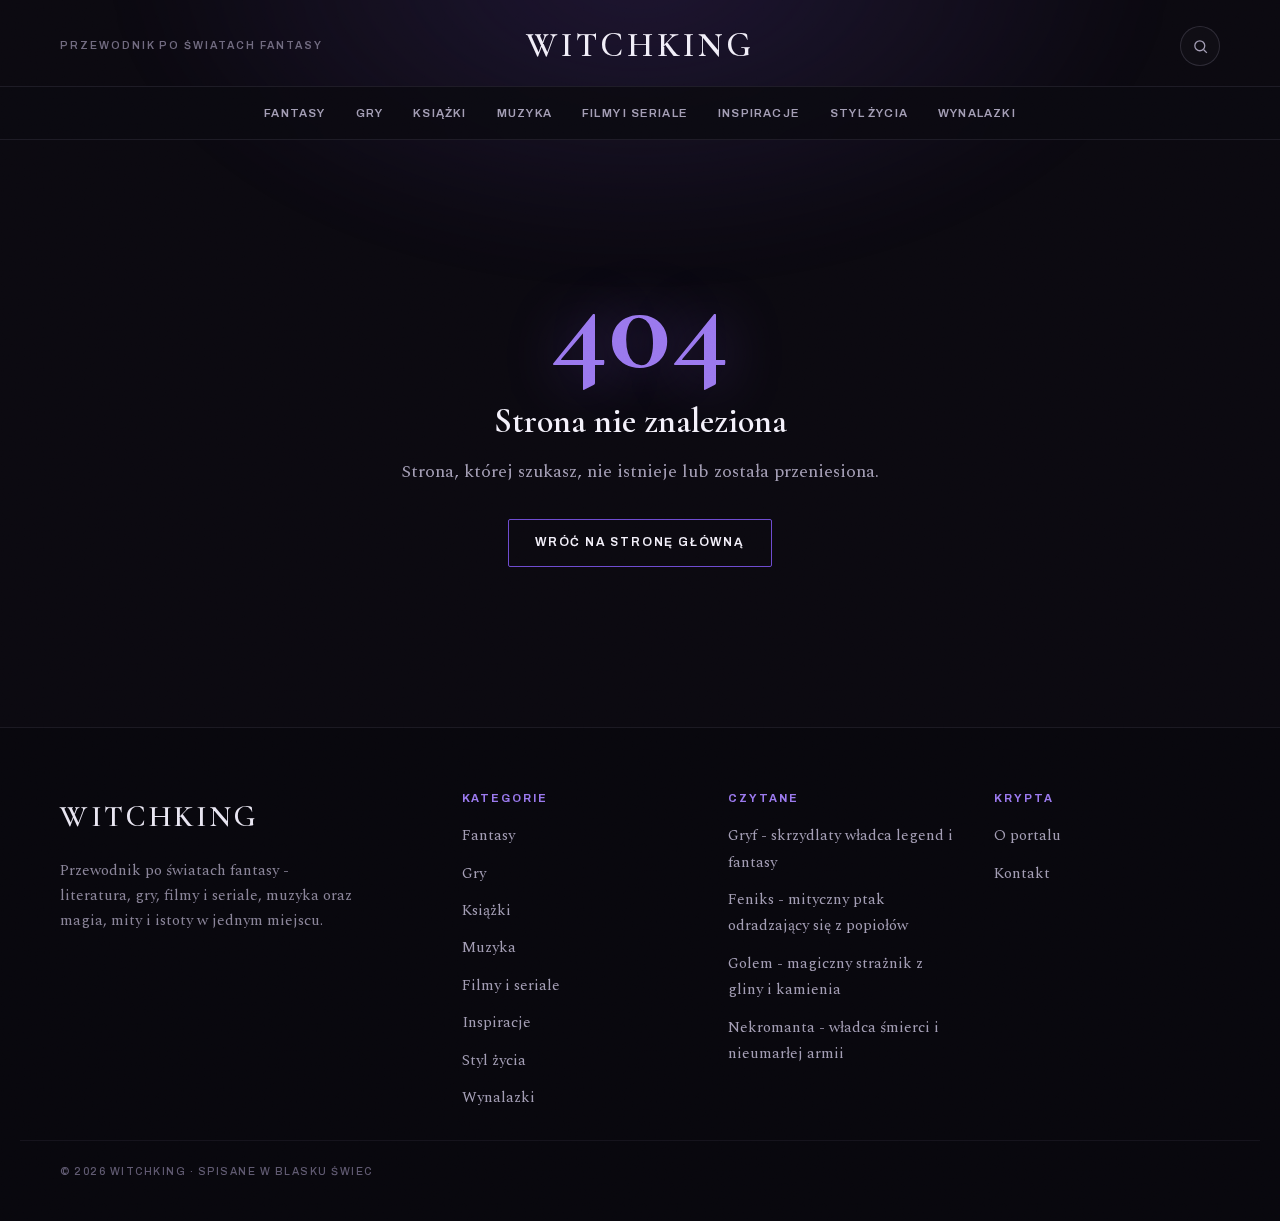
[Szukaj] (1200, 46)
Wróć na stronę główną (640, 542)
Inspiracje (759, 113)
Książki (439, 113)
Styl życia (869, 113)
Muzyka (524, 113)
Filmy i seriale (635, 113)
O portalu (1027, 835)
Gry (370, 113)
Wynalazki (977, 113)
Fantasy (294, 113)
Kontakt (1022, 873)
